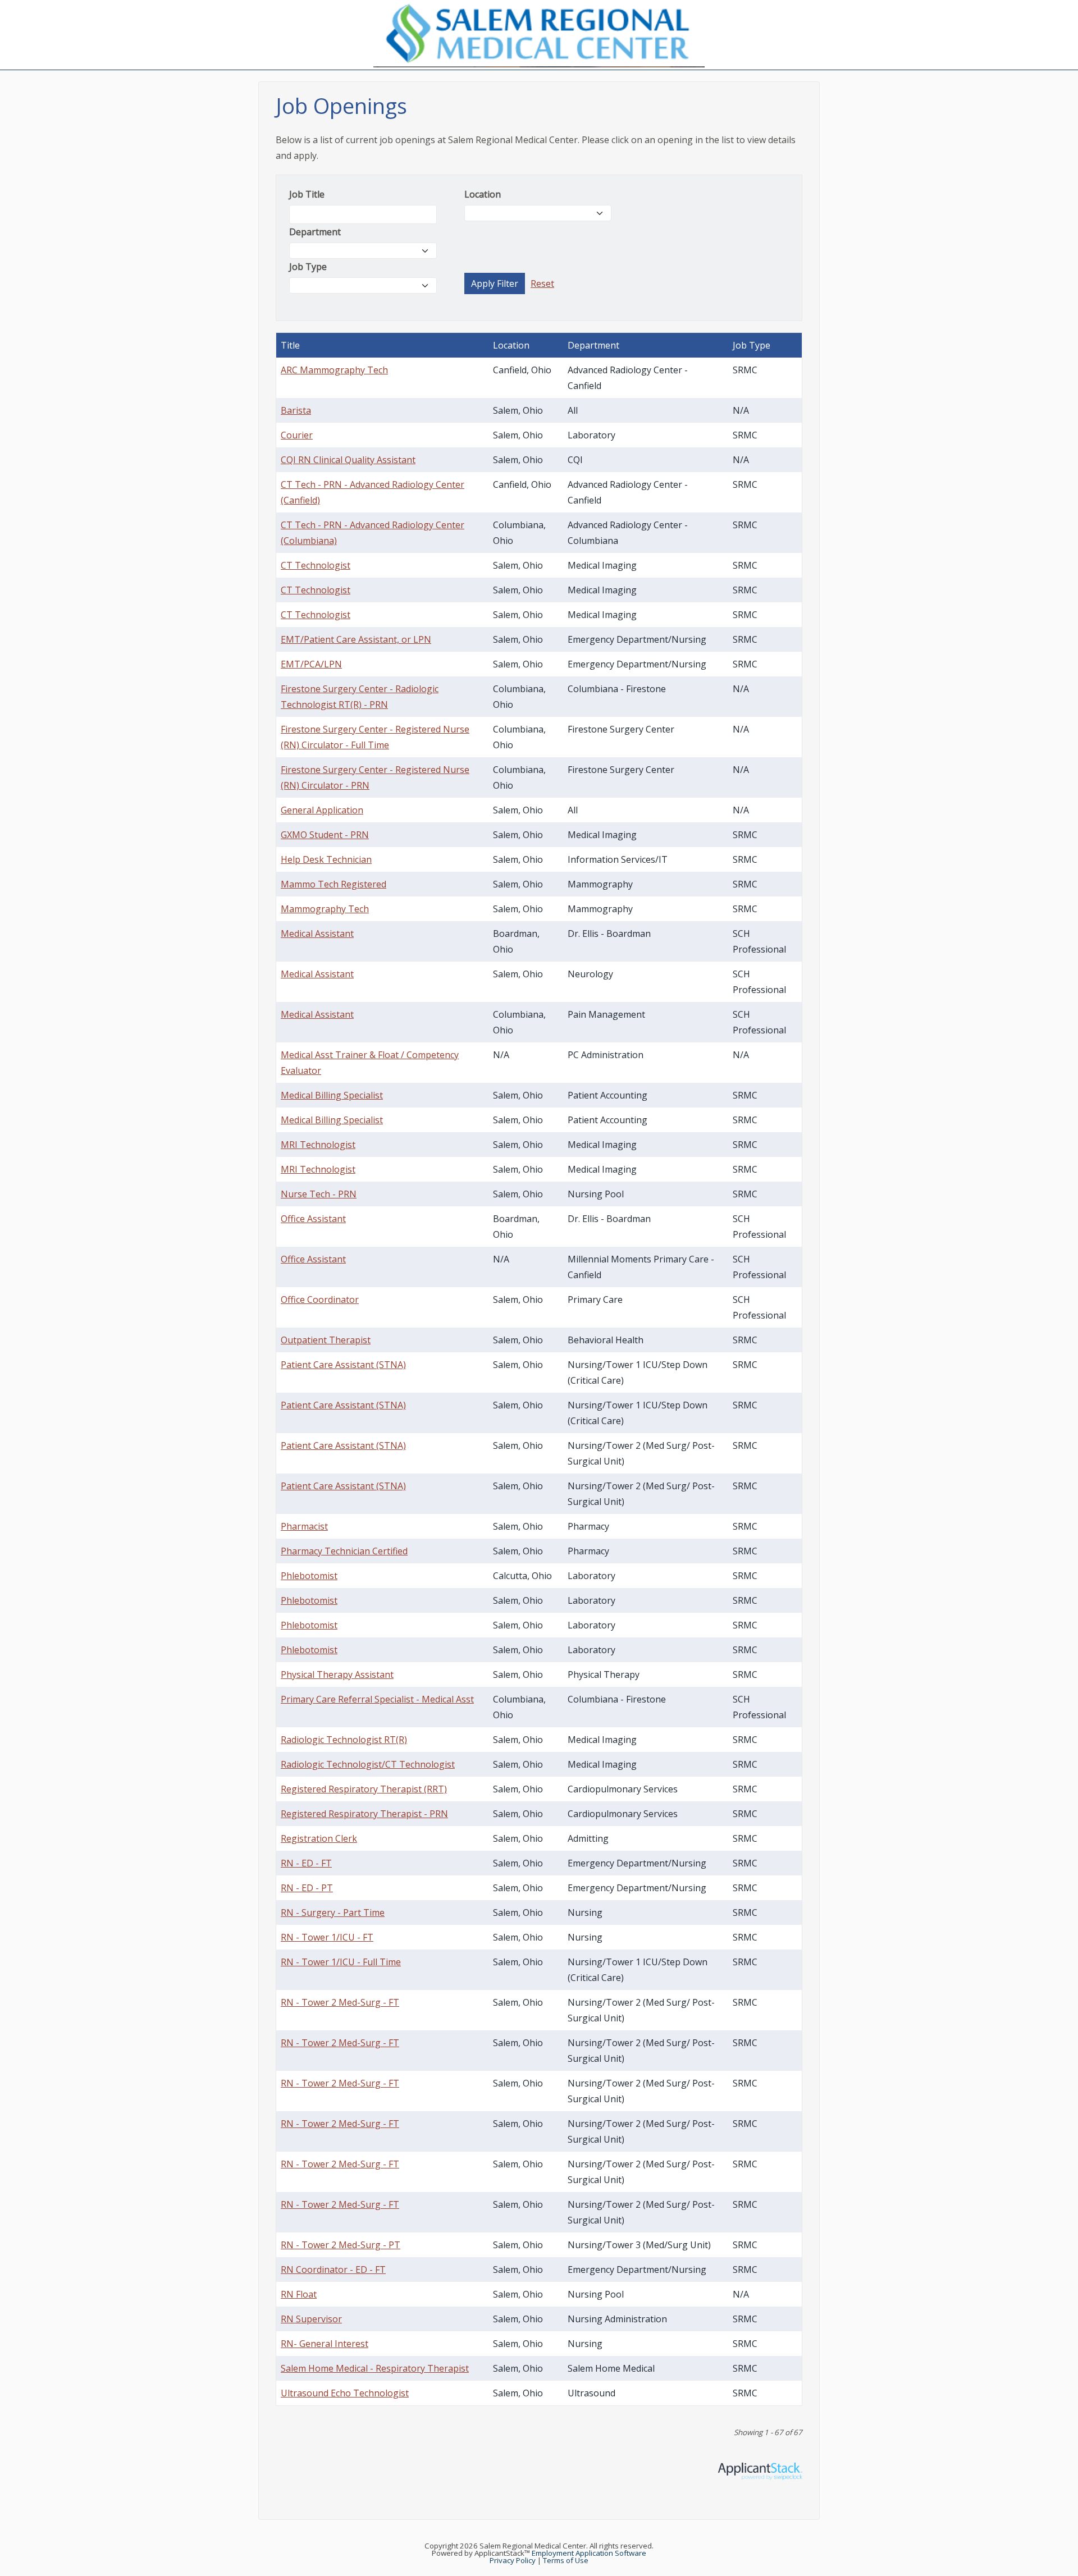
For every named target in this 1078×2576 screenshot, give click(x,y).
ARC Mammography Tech (334, 370)
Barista (296, 410)
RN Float (299, 2294)
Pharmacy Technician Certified (344, 1551)
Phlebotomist (309, 1576)
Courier (297, 435)
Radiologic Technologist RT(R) (344, 1740)
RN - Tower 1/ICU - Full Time (341, 1962)
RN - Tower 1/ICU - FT (327, 1937)
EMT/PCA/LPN (311, 664)
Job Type (308, 267)
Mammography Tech (325, 909)
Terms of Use (566, 2560)
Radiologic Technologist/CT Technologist (368, 1764)
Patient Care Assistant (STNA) (343, 1365)
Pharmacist (304, 1526)
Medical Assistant (317, 934)
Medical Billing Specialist (332, 1095)
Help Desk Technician (326, 859)
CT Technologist (316, 565)
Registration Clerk (319, 1838)
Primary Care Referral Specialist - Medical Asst (377, 1699)
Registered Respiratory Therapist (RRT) (364, 1789)
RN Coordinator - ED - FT (333, 2270)
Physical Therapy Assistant (337, 1674)
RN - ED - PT (307, 1888)
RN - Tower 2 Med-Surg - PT (341, 2245)
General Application (322, 810)
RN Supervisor (311, 2319)
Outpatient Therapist (326, 1340)
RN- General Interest (325, 2344)
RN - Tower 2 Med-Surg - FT (340, 2002)
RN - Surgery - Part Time (333, 1912)
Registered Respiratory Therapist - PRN (364, 1814)
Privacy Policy (513, 2560)
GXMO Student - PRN (325, 835)
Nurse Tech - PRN (319, 1194)
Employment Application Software (589, 2553)
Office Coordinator (320, 1300)
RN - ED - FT (306, 1863)
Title (290, 345)
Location (483, 194)
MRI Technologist (318, 1145)
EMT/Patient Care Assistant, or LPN (356, 639)
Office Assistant (313, 1219)
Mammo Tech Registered (334, 884)
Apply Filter (495, 283)
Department (315, 232)
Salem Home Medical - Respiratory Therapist (375, 2368)
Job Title (307, 194)
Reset (542, 283)
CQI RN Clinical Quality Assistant (348, 460)
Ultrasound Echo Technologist (345, 2393)
